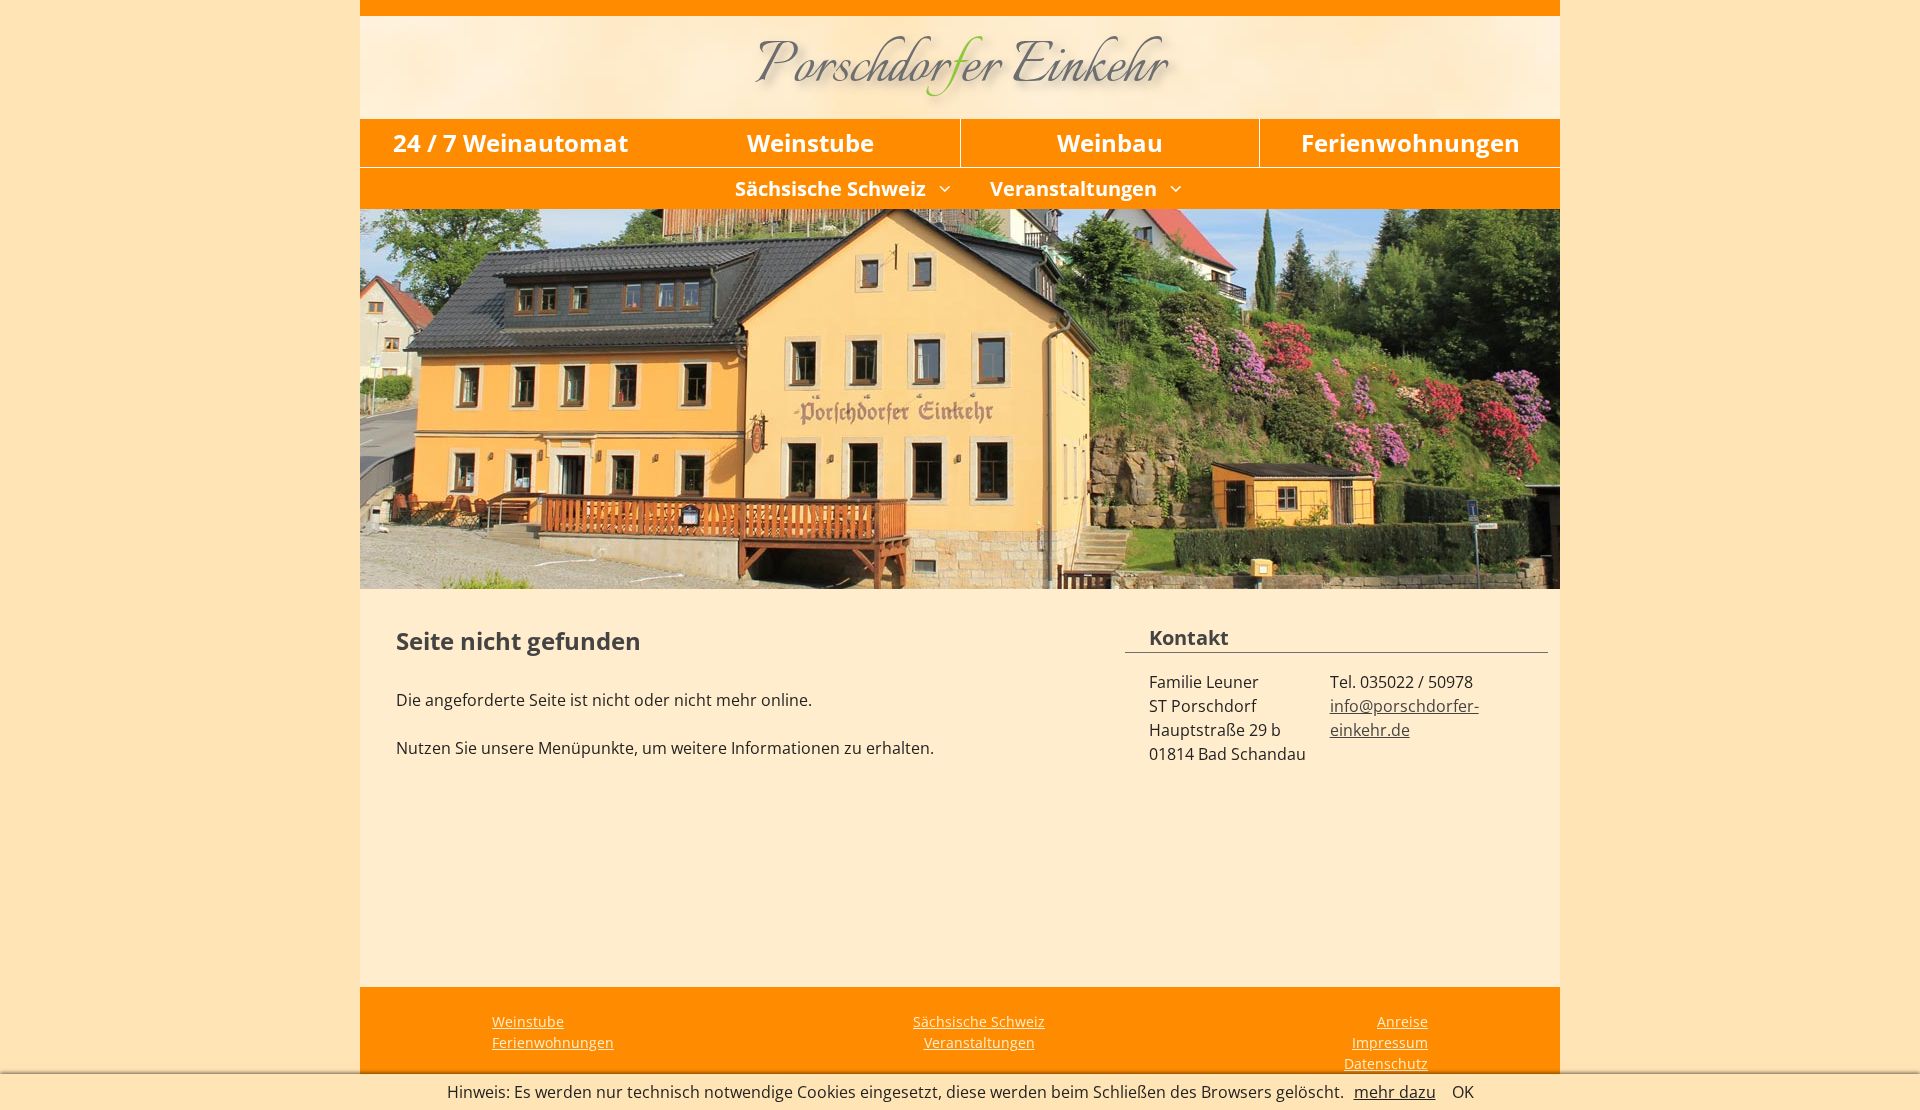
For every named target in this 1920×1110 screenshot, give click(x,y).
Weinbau (1110, 142)
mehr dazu (1395, 1092)
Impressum (1390, 1042)
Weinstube (810, 142)
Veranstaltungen (1073, 188)
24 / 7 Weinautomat (510, 142)
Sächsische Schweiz (830, 188)
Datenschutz (1386, 1063)
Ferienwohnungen (1410, 142)
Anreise (1402, 1021)
